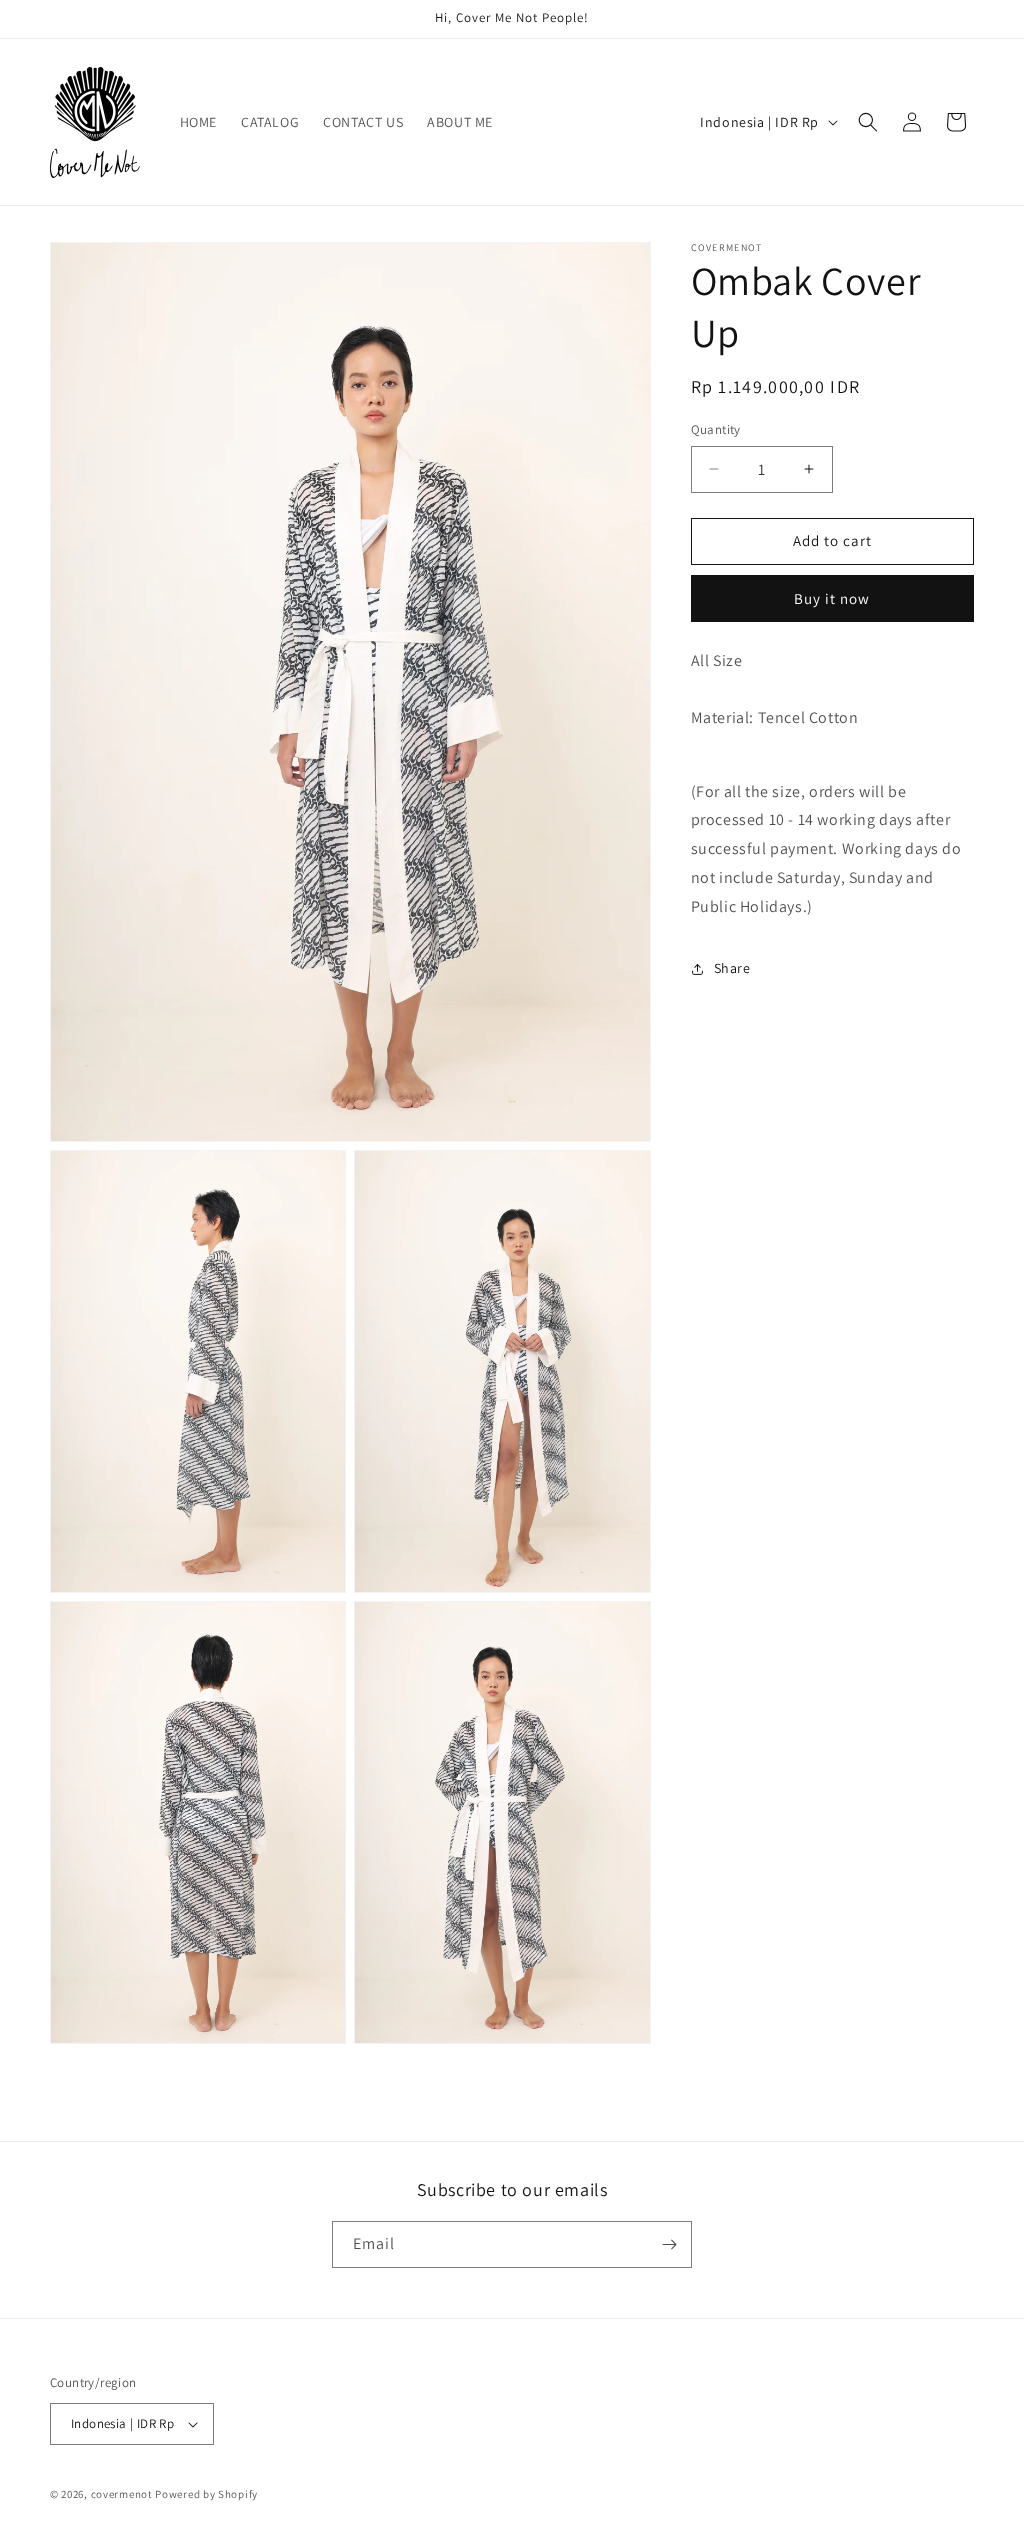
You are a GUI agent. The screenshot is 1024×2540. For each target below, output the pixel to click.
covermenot (122, 2494)
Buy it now (832, 598)
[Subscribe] (669, 2244)
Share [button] (732, 968)
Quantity (716, 429)
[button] (868, 122)
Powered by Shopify (206, 2494)
